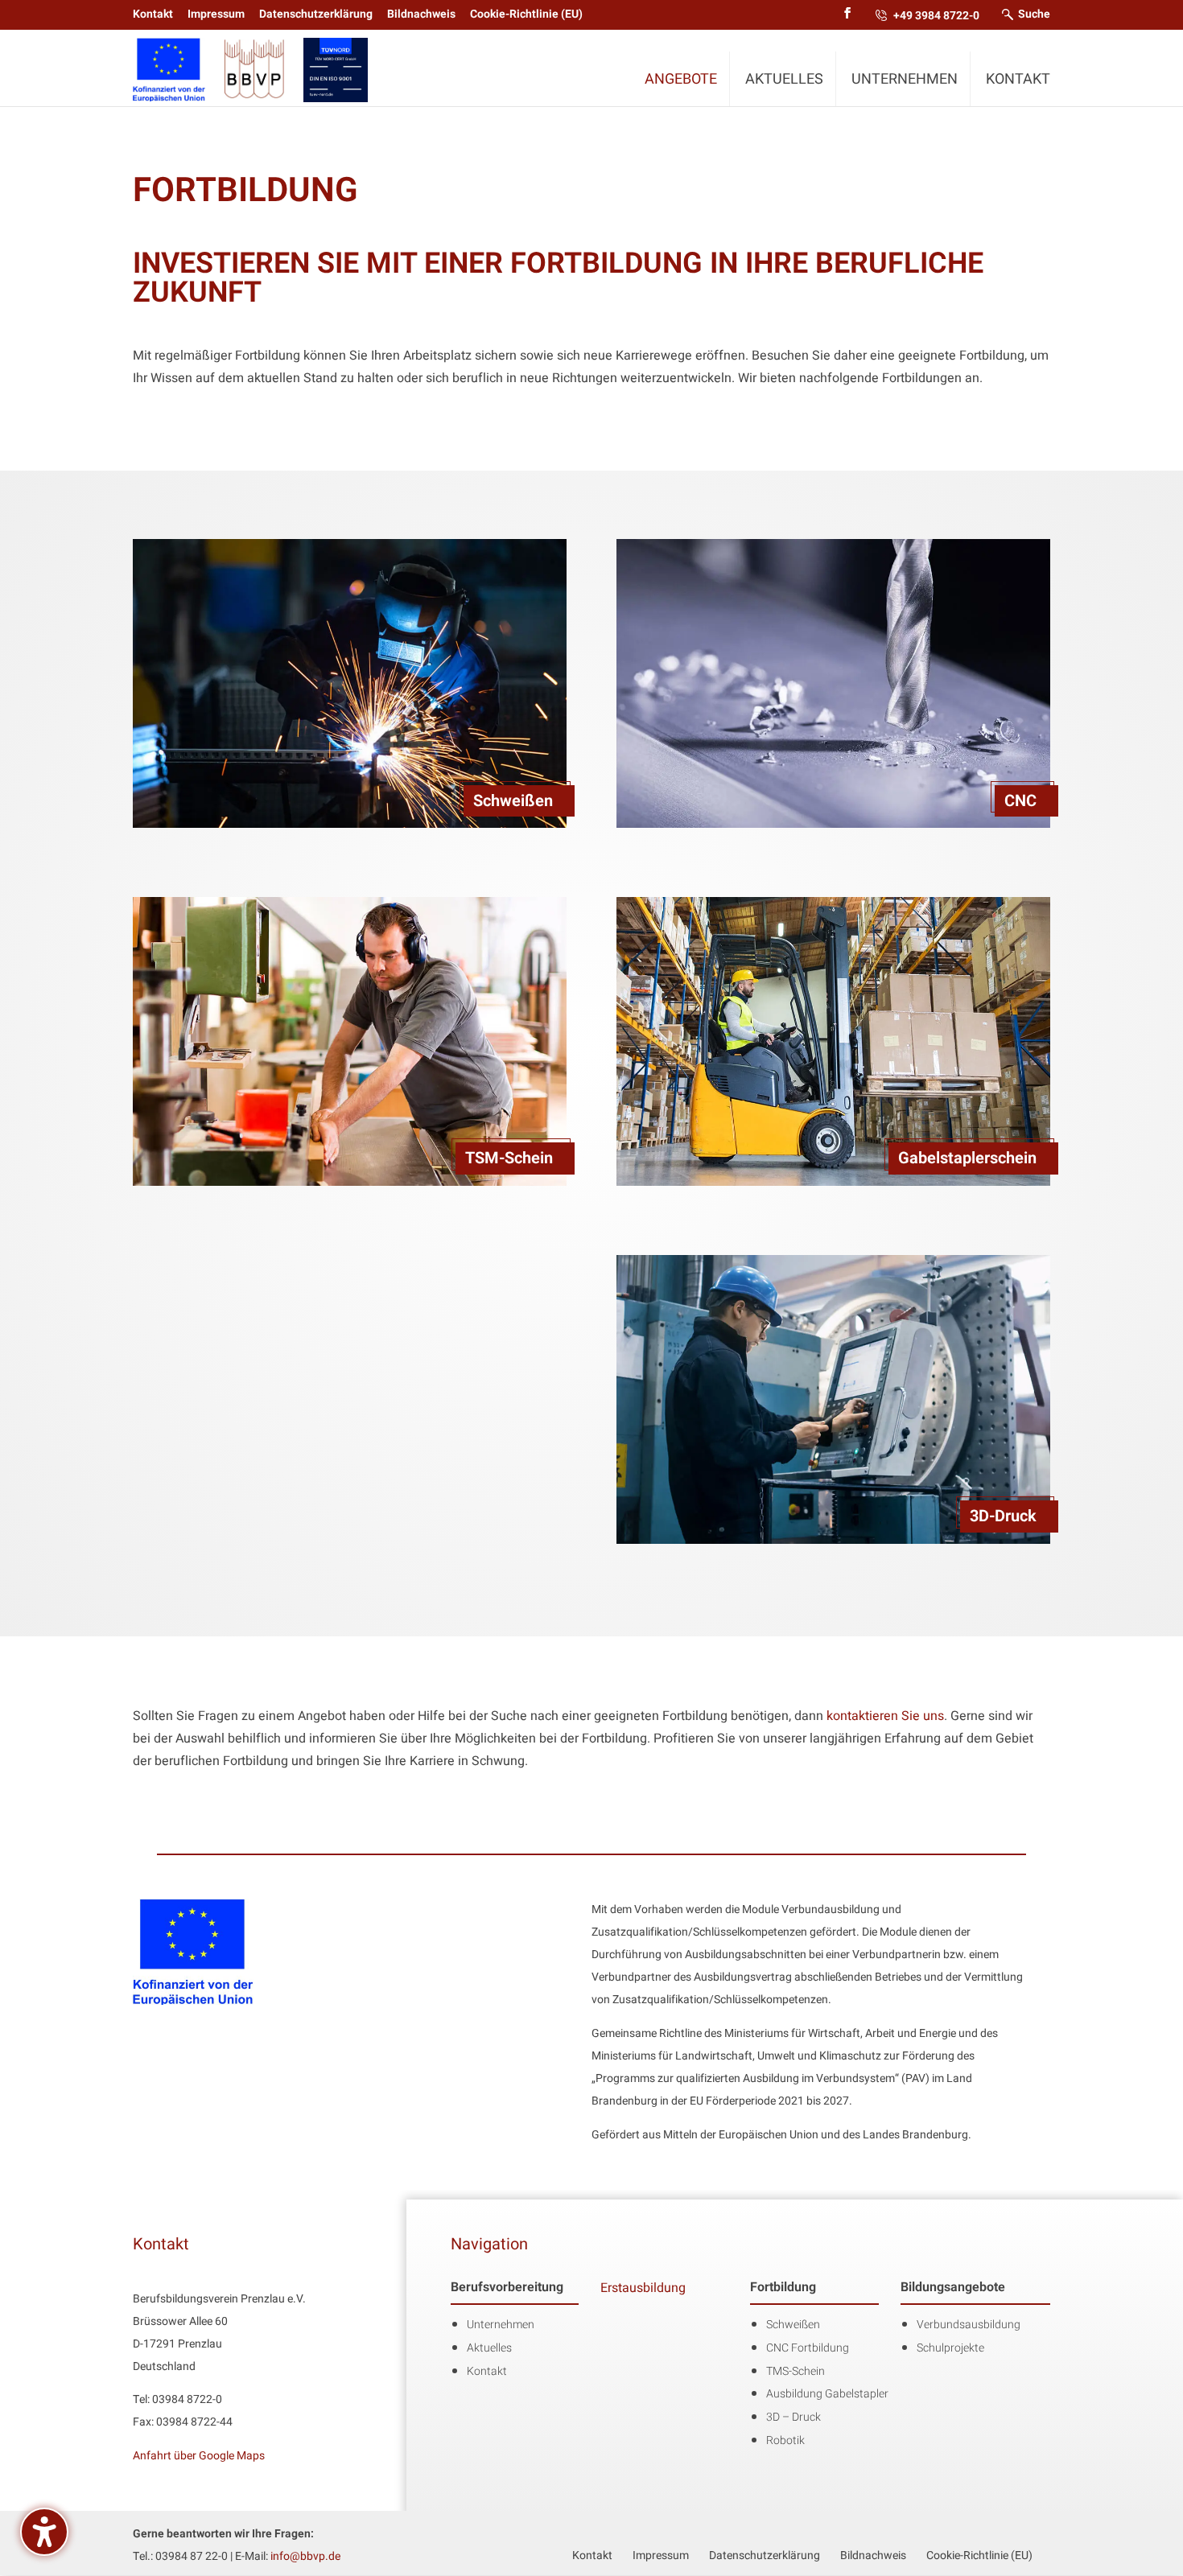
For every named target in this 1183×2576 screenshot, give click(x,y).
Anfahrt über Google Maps (199, 2455)
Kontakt (487, 2371)
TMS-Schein (796, 2371)
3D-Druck (1003, 1516)
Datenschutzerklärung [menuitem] (316, 14)
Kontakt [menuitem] (153, 14)
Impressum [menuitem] (216, 14)
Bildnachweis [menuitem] (421, 14)
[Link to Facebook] (847, 14)
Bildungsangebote (953, 2287)
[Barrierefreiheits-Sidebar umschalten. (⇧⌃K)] (44, 2532)
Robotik (785, 2440)
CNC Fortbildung (808, 2348)
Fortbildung (783, 2287)
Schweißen (513, 801)
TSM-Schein (509, 1158)
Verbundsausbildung (969, 2325)
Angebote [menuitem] (681, 78)
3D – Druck (793, 2417)
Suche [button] (1034, 14)
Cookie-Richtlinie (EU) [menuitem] (526, 14)
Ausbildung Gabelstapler (827, 2394)
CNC (1020, 801)
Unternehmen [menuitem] (905, 78)
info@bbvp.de (305, 2556)
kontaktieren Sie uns (885, 1716)
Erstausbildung (643, 2288)
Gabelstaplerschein (967, 1158)
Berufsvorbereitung (507, 2287)
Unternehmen (501, 2325)
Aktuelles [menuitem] (784, 78)
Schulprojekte (950, 2348)
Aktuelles (489, 2348)
